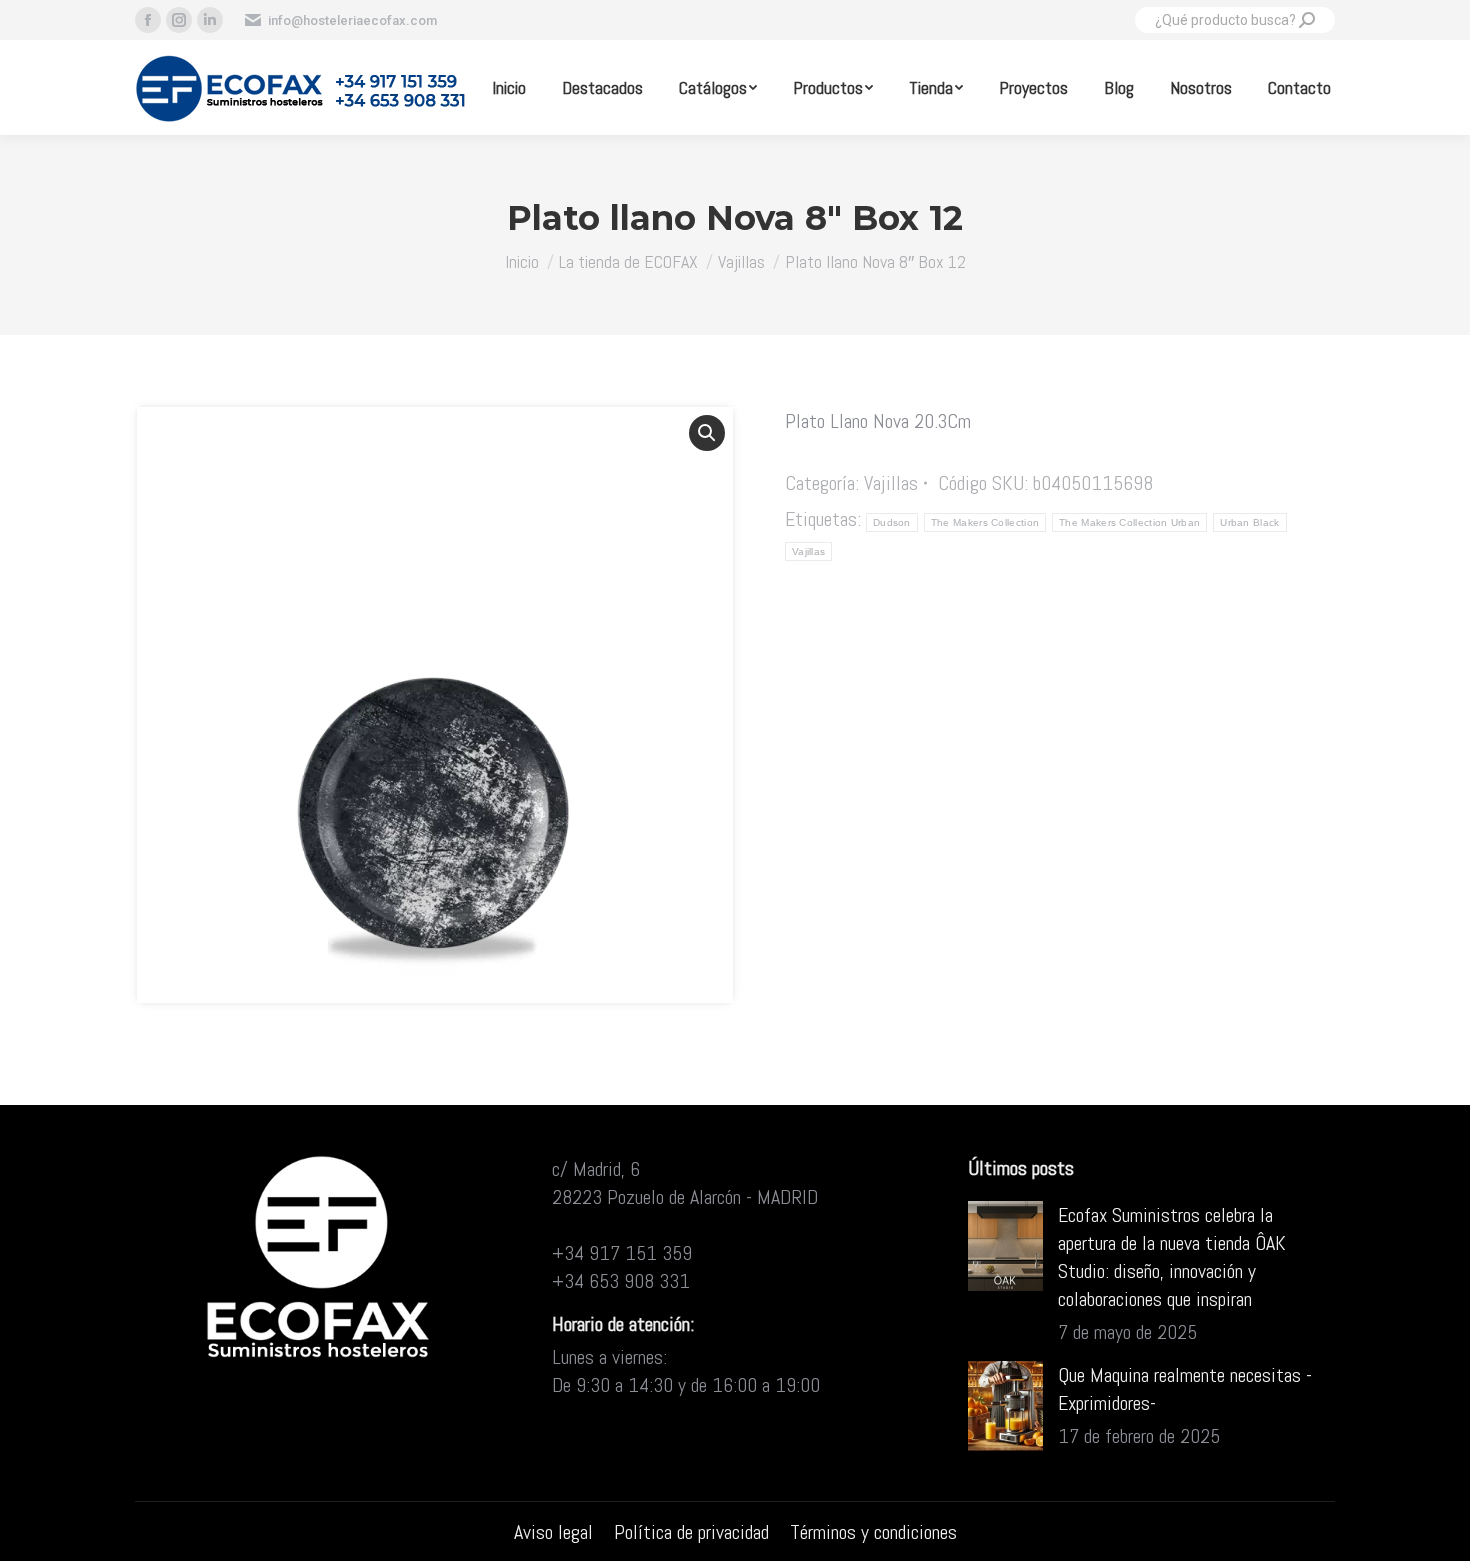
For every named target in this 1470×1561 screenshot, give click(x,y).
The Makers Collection (985, 522)
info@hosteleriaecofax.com (352, 20)
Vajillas (891, 483)
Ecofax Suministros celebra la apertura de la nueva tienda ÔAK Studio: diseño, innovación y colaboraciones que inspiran (1172, 1257)
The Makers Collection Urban (1129, 522)
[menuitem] (509, 87)
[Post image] (1005, 1246)
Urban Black (1249, 522)
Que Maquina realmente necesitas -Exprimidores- (1185, 1389)
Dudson (892, 522)
